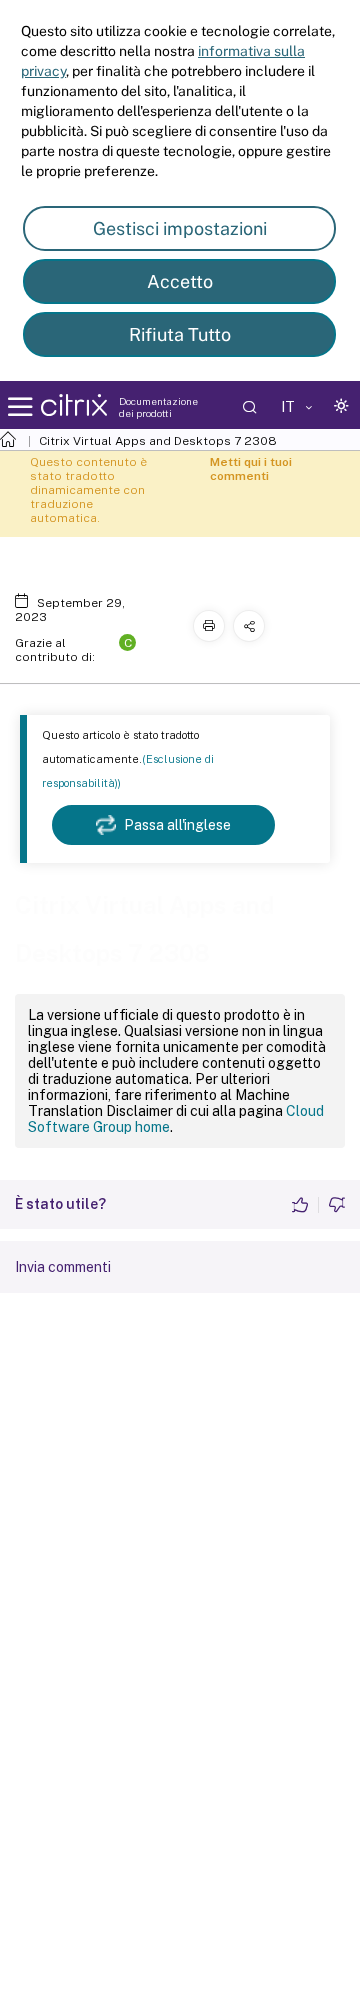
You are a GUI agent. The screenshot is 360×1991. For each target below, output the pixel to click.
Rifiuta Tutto (180, 334)
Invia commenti (63, 1267)
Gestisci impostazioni (180, 228)
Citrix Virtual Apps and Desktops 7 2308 (158, 441)
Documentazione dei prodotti (158, 407)
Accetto (180, 281)
